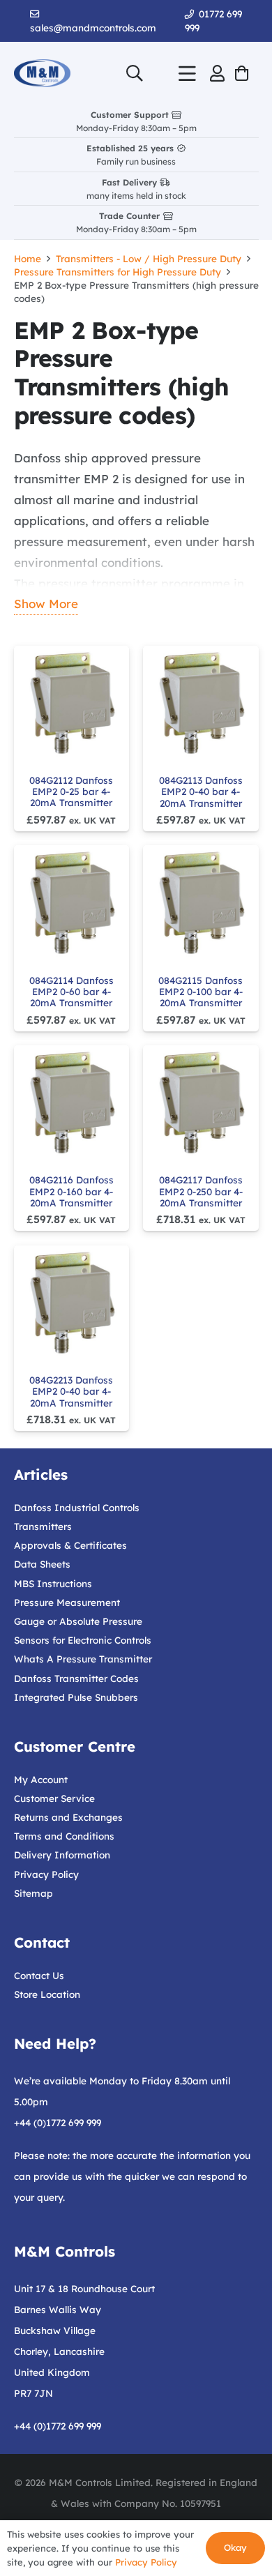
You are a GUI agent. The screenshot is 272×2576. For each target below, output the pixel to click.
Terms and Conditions (64, 1836)
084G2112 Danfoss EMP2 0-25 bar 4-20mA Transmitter (71, 791)
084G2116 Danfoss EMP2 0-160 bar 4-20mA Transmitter (71, 1191)
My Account (41, 1779)
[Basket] (241, 73)
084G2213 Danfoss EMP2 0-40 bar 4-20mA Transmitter (71, 1391)
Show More (46, 604)
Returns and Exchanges (68, 1817)
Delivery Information (62, 1855)
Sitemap (33, 1893)
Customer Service (54, 1798)
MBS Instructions (53, 1583)
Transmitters (43, 1526)
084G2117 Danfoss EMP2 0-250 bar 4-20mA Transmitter (201, 1191)
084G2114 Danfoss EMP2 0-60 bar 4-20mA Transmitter (71, 992)
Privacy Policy (46, 1874)
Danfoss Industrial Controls (77, 1507)
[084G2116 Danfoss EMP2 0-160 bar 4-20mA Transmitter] (71, 1103)
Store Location (47, 1994)
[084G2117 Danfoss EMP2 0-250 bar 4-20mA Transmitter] (201, 1103)
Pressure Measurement (67, 1602)
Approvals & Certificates (70, 1545)
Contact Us (39, 1975)
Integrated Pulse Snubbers (76, 1697)
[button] (135, 73)
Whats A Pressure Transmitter (83, 1659)
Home (28, 258)
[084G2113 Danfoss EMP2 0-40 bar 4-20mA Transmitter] (201, 703)
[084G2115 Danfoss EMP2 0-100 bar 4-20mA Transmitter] (201, 903)
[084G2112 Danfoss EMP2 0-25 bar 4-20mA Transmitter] (71, 703)
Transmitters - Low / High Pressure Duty (149, 258)
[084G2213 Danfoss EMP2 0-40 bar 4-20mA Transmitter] (71, 1303)
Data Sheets (42, 1564)
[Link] (217, 73)
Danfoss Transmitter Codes (76, 1678)
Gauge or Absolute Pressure (78, 1621)
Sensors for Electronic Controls (83, 1640)
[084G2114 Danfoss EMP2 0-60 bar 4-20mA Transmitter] (71, 903)
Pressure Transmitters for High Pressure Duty (118, 272)
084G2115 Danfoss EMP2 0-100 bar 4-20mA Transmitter (201, 992)
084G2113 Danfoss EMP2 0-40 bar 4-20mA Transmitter (201, 791)
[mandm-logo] (42, 73)
